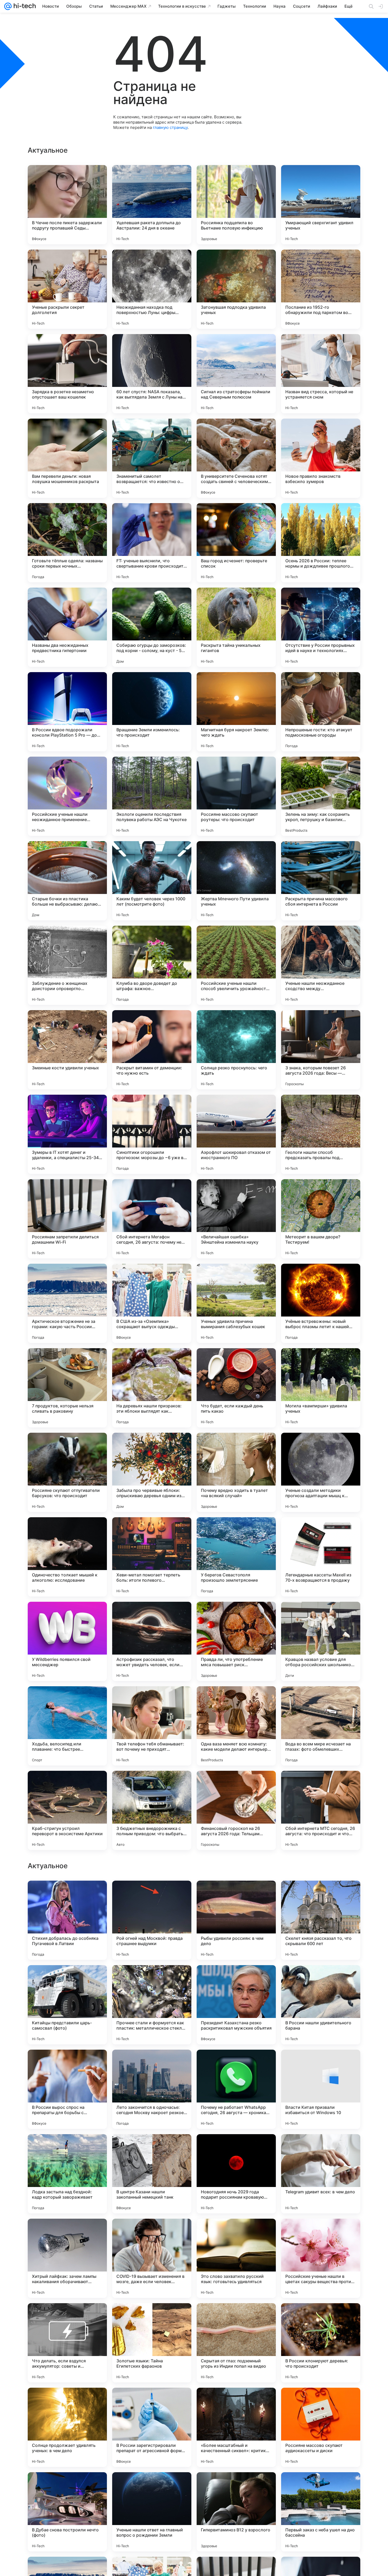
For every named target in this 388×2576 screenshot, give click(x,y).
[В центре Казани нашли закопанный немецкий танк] (152, 2512)
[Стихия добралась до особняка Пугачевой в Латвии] (67, 2258)
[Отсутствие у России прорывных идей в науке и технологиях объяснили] (321, 627)
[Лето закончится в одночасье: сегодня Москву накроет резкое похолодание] (152, 2427)
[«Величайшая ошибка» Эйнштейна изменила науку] (236, 1219)
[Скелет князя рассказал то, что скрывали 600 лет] (321, 2258)
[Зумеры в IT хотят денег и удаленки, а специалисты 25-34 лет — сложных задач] (67, 1134)
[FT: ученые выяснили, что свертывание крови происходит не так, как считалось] (152, 543)
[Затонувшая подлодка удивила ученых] (236, 289)
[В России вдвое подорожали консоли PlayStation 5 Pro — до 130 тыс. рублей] (67, 712)
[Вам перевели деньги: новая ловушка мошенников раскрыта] (67, 458)
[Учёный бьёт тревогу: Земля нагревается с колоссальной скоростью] (67, 2064)
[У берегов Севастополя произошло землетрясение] (236, 1557)
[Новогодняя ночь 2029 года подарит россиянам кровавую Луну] (236, 2512)
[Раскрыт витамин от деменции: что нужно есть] (152, 1050)
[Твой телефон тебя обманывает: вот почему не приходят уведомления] (152, 1726)
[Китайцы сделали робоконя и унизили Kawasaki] (236, 2148)
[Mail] (8, 6)
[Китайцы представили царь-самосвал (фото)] (67, 2343)
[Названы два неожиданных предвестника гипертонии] (67, 627)
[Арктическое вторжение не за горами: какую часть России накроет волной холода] (67, 1303)
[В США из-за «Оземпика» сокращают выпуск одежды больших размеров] (152, 1303)
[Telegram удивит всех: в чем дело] (321, 2512)
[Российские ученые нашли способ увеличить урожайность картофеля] (236, 965)
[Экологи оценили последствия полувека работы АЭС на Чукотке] (152, 796)
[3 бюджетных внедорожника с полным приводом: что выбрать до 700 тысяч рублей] (152, 1810)
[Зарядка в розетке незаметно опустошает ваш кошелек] (67, 374)
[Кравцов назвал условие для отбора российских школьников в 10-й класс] (321, 1641)
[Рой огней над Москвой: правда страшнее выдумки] (152, 2258)
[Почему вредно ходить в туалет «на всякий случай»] (236, 1472)
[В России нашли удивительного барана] (321, 2343)
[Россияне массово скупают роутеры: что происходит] (236, 796)
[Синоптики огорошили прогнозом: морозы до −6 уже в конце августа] (152, 1134)
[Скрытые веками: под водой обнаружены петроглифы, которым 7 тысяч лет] (152, 2148)
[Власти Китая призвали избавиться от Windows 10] (321, 2427)
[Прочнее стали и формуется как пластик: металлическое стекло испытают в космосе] (152, 2343)
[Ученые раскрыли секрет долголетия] (67, 289)
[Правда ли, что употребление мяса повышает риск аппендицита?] (236, 1641)
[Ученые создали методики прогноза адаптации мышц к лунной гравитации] (321, 1472)
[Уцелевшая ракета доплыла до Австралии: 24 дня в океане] (152, 205)
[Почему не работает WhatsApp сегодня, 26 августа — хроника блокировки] (236, 2427)
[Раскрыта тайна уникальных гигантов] (236, 627)
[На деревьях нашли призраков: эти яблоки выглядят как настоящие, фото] (152, 1388)
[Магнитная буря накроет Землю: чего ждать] (236, 712)
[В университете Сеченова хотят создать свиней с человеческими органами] (236, 458)
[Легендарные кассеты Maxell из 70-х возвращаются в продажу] (321, 1557)
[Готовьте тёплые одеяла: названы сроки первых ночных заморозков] (67, 543)
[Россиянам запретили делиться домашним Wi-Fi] (67, 1219)
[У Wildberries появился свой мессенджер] (67, 1641)
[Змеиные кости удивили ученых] (67, 1050)
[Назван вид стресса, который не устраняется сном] (321, 374)
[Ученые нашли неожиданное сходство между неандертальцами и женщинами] (321, 965)
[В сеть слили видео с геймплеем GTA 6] (152, 1979)
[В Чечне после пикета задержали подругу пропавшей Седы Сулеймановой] (67, 205)
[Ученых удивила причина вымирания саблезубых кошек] (236, 1303)
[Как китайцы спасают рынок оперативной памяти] (152, 2064)
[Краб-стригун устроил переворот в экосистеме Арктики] (67, 1810)
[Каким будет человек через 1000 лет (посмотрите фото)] (152, 881)
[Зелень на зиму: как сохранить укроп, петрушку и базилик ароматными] (321, 796)
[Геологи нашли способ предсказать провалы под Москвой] (321, 1134)
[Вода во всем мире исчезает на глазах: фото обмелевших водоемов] (321, 1726)
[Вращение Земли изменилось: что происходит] (152, 712)
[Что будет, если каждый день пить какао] (236, 1388)
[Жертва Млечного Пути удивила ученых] (236, 881)
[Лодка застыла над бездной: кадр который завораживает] (67, 2512)
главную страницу (170, 127)
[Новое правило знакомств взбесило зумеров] (321, 458)
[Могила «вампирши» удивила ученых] (321, 1388)
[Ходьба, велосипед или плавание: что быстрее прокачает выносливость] (67, 1726)
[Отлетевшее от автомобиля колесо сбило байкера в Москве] (321, 2148)
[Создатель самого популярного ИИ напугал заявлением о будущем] (67, 1979)
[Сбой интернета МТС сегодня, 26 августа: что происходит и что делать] (321, 1810)
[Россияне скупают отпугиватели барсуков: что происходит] (67, 1472)
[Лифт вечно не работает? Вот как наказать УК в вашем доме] (236, 2064)
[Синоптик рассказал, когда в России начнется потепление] (236, 1979)
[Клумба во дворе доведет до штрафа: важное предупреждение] (152, 965)
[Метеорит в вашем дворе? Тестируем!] (321, 1219)
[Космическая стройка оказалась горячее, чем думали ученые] (321, 1979)
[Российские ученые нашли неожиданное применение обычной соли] (67, 796)
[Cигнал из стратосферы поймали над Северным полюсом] (236, 374)
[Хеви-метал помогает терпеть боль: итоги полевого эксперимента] (152, 1557)
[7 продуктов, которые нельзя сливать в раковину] (67, 1388)
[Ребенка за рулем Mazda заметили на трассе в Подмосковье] (152, 1895)
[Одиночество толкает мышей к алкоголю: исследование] (67, 1557)
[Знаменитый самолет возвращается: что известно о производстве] (152, 458)
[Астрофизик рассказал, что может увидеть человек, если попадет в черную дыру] (152, 1641)
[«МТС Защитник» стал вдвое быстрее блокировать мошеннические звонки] (236, 1895)
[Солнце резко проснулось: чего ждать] (236, 1050)
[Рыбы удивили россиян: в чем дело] (236, 2258)
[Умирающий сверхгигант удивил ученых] (321, 205)
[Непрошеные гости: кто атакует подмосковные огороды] (321, 712)
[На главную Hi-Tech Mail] (24, 6)
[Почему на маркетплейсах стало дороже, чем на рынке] (321, 2064)
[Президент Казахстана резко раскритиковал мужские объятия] (236, 2343)
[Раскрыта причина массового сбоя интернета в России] (321, 881)
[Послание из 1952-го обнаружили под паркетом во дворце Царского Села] (321, 289)
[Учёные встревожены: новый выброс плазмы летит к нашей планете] (321, 1303)
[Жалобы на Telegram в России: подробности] (321, 1895)
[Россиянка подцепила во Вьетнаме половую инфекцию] (236, 205)
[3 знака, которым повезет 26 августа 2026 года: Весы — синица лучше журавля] (321, 1050)
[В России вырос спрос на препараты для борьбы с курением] (67, 2427)
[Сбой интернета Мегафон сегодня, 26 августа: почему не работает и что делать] (152, 1219)
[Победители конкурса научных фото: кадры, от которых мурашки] (67, 2148)
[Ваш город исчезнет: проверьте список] (236, 543)
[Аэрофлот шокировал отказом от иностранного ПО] (236, 1134)
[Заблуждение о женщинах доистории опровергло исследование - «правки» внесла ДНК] (67, 965)
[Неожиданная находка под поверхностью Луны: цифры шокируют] (152, 289)
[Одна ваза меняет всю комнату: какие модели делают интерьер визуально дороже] (236, 1726)
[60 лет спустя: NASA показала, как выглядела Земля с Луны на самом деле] (152, 374)
